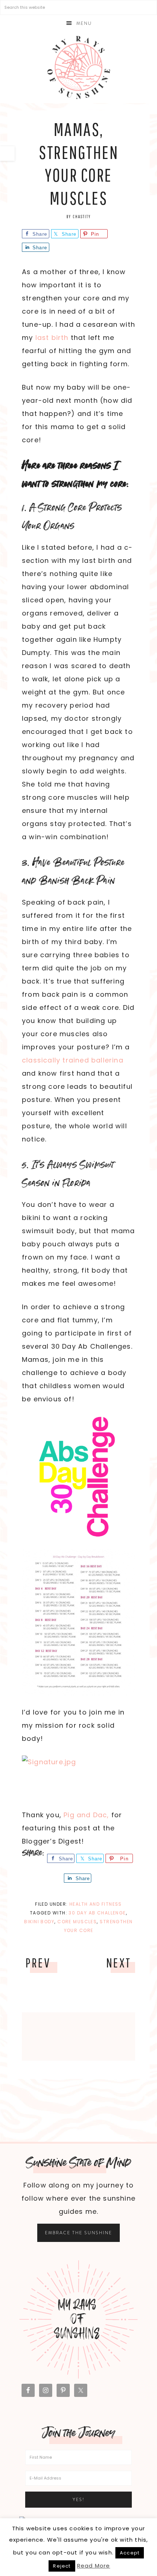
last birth (52, 338)
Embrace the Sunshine (78, 2233)
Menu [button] (84, 23)
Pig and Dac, (86, 1815)
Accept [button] (130, 2553)
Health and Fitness (96, 1904)
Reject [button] (62, 2566)
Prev (38, 1963)
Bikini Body (39, 1922)
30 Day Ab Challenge (97, 1913)
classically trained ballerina (73, 1060)
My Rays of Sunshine (78, 67)
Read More (94, 2566)
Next (119, 1963)
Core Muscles (77, 1922)
